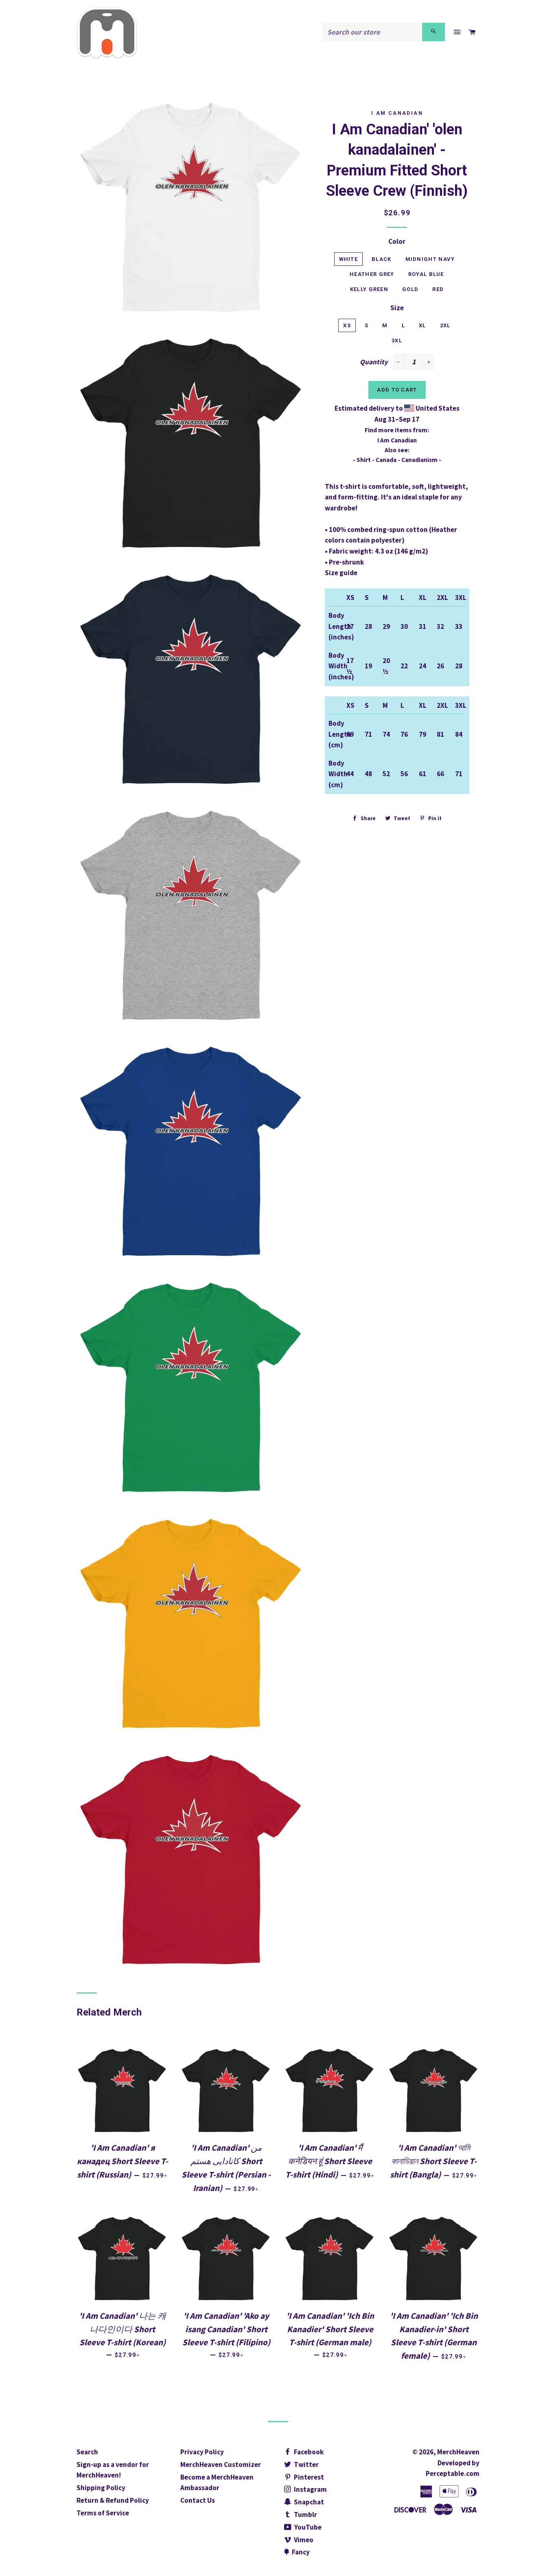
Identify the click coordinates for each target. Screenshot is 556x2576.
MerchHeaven (458, 2452)
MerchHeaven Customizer (221, 2464)
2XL (445, 325)
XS (347, 325)
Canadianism (419, 460)
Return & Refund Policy (113, 2500)
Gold (410, 289)
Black (382, 259)
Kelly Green (369, 289)
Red (438, 289)
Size (397, 308)
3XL (397, 340)
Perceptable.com (453, 2473)
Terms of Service (103, 2513)
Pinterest (308, 2477)
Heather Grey (372, 274)
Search (87, 2452)
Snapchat (308, 2502)
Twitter (306, 2464)
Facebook (308, 2452)
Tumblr (305, 2515)
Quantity (374, 362)
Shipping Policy (101, 2488)
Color (397, 241)
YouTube (307, 2527)
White (349, 259)
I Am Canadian (397, 113)
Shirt (364, 460)
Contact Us (198, 2500)
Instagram (310, 2489)
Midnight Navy (430, 259)
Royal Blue (426, 274)
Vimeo (303, 2540)
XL (422, 325)
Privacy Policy (202, 2452)
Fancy (300, 2552)
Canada (386, 460)
